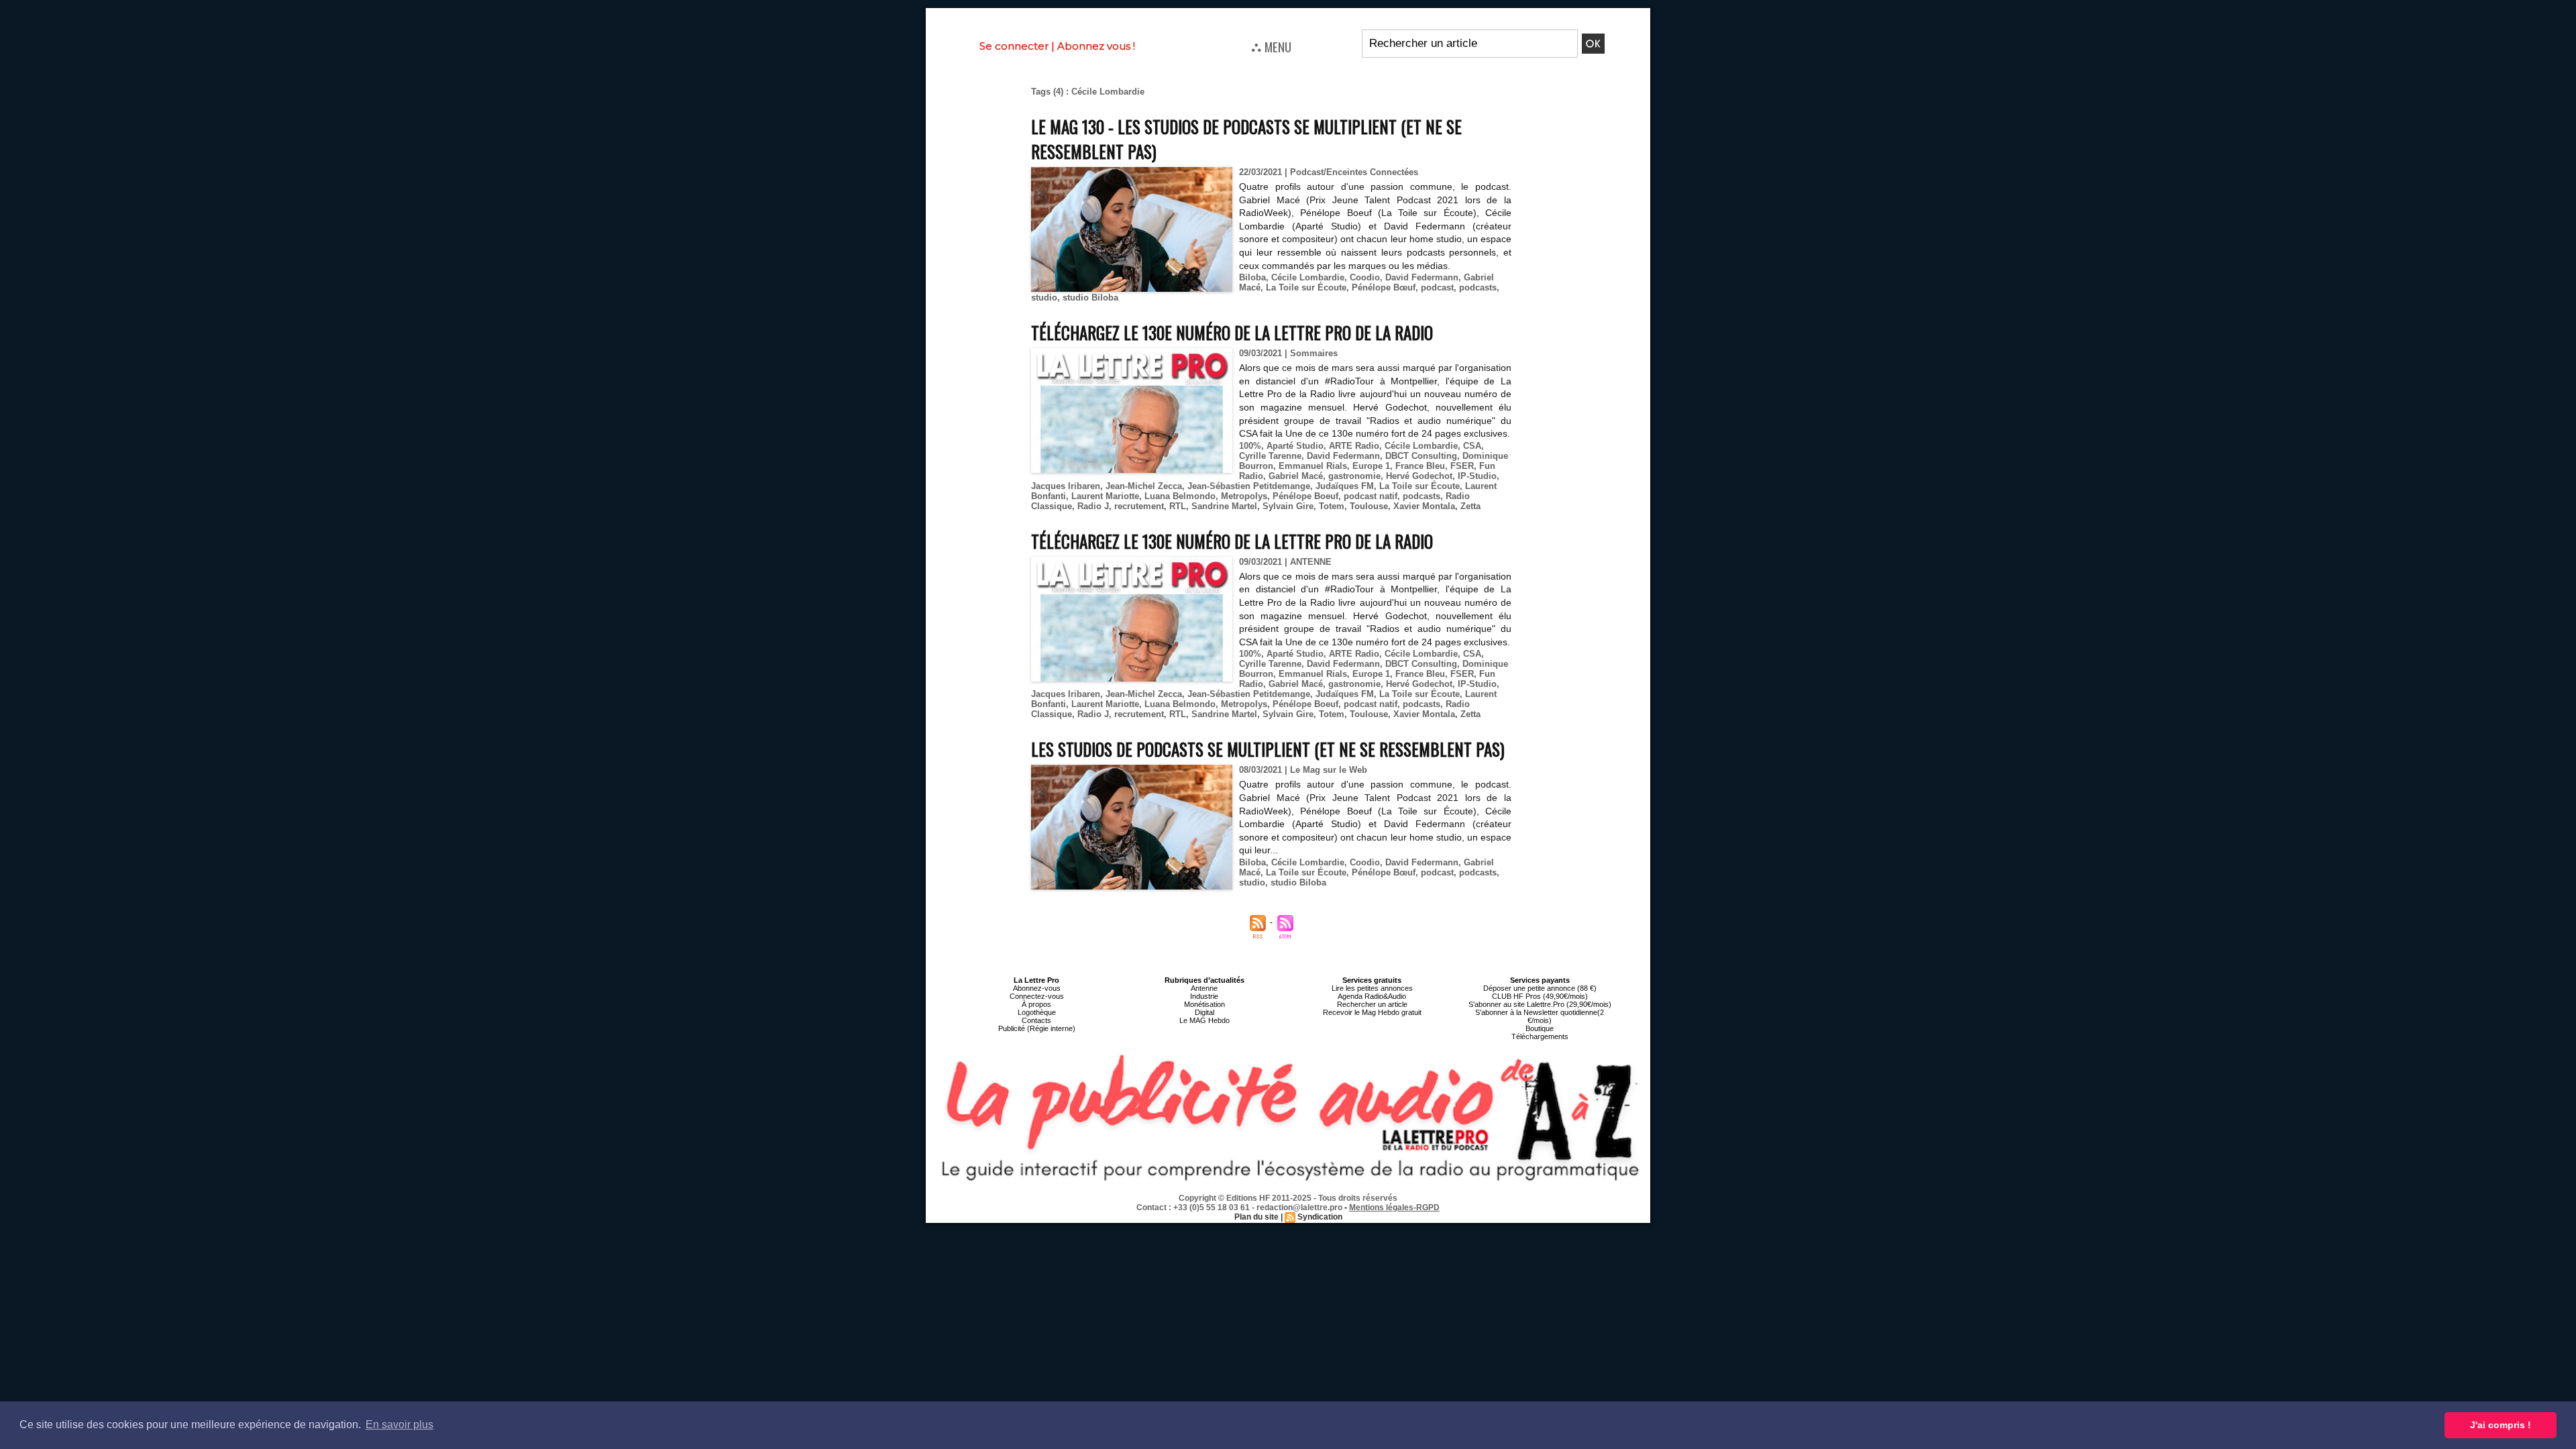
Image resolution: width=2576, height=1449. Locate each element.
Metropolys (1244, 496)
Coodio (1365, 277)
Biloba (1252, 277)
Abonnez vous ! (1096, 46)
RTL (1178, 506)
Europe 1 (1371, 466)
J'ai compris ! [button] (2501, 1425)
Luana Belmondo (1180, 496)
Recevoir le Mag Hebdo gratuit (1372, 1012)
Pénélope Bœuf (1384, 287)
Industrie (1204, 996)
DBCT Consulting (1421, 456)
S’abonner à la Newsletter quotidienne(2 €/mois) (1540, 1016)
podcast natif (1371, 496)
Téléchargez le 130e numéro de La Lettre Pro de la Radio (1232, 332)
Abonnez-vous (1037, 988)
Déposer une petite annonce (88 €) (1540, 988)
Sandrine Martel (1224, 506)
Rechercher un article (1372, 1004)
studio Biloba (1090, 298)
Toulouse (1369, 506)
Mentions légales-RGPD (1394, 1207)
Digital (1204, 1012)
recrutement (1139, 506)
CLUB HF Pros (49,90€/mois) (1540, 996)
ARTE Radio (1354, 446)
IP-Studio (1477, 476)
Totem (1332, 506)
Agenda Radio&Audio (1372, 996)
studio (1044, 298)
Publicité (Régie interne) (1037, 1028)
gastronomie (1354, 476)
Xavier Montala (1424, 506)
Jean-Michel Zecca (1144, 486)
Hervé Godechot (1419, 476)
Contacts (1036, 1020)
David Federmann (1422, 277)
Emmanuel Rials (1313, 466)
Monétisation (1204, 1004)
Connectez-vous (1037, 996)
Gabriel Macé (1296, 476)
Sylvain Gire (1288, 506)
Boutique (1540, 1028)
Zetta (1470, 506)
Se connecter (1014, 46)
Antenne (1204, 988)
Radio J (1093, 506)
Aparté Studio (1295, 446)
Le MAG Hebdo (1204, 1020)
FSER (1462, 466)
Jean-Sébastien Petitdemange (1249, 486)
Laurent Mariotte (1105, 496)
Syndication (1320, 1217)
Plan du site (1256, 1217)
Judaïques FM (1345, 486)
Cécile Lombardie (1308, 277)
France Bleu (1420, 466)
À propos (1036, 1004)
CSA (1472, 446)
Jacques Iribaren (1066, 486)
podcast (1437, 287)
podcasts (1478, 287)
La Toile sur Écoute (1306, 287)
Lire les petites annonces (1372, 988)
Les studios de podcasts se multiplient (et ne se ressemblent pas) (1268, 749)
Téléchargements (1540, 1036)
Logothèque (1037, 1012)
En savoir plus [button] (399, 1425)
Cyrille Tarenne (1270, 456)
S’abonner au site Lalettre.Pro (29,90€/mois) (1540, 1004)
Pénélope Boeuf (1305, 496)
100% (1250, 446)
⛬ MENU (1271, 46)
